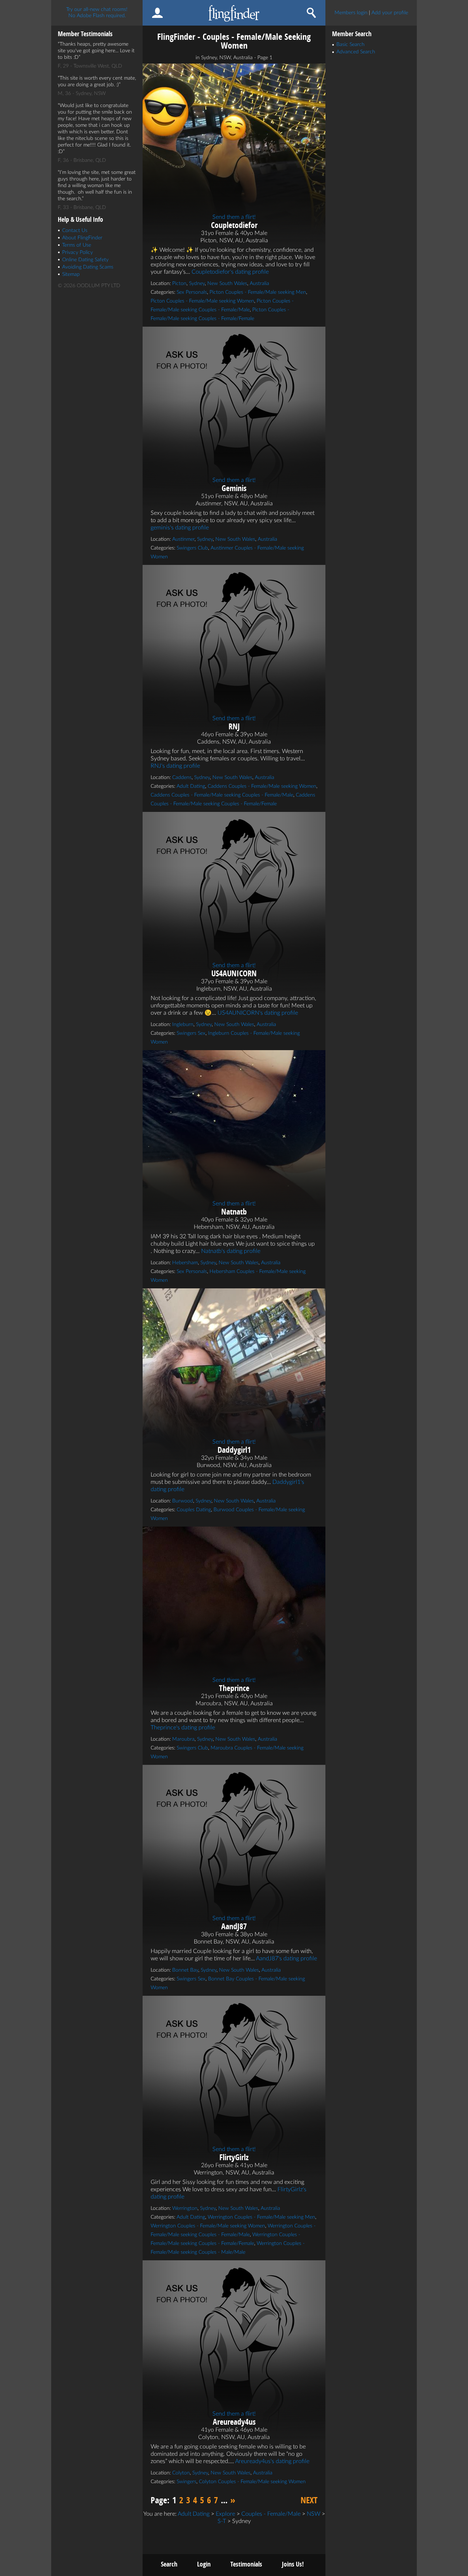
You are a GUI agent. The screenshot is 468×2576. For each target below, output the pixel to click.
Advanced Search (356, 52)
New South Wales (227, 284)
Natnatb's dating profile (231, 1251)
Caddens (182, 778)
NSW (314, 2514)
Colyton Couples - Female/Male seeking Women (252, 2482)
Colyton (181, 2473)
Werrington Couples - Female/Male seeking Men (261, 2217)
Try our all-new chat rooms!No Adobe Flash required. (97, 13)
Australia (259, 284)
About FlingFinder (82, 238)
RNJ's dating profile (175, 766)
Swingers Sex (191, 1033)
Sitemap (71, 274)
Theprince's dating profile (183, 1728)
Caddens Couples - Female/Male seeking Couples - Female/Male (222, 795)
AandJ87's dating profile (286, 1958)
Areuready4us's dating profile (272, 2461)
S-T (222, 2521)
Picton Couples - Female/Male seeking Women (202, 301)
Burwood (183, 1501)
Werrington (185, 2208)
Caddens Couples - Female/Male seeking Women (262, 786)
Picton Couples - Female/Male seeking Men (258, 292)
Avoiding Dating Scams (88, 267)
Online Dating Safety (85, 260)
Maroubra (183, 1739)
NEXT (309, 2500)
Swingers (186, 2482)
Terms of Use (77, 245)
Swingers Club (192, 548)
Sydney (197, 284)
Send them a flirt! (234, 217)
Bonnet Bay (185, 1970)
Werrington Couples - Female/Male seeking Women (208, 2226)
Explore (225, 2514)
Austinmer (183, 539)
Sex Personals (192, 292)
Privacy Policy (78, 252)
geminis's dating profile (180, 528)
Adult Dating (191, 786)
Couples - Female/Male (271, 2514)
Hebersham (185, 1263)
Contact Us (75, 231)
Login (204, 2564)
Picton (179, 284)
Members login (351, 13)
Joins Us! (293, 2564)
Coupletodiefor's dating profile (230, 272)
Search (169, 2564)
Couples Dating (194, 1510)
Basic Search (350, 45)
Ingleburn (183, 1025)
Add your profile (390, 13)
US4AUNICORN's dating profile (258, 1013)
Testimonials (246, 2564)
